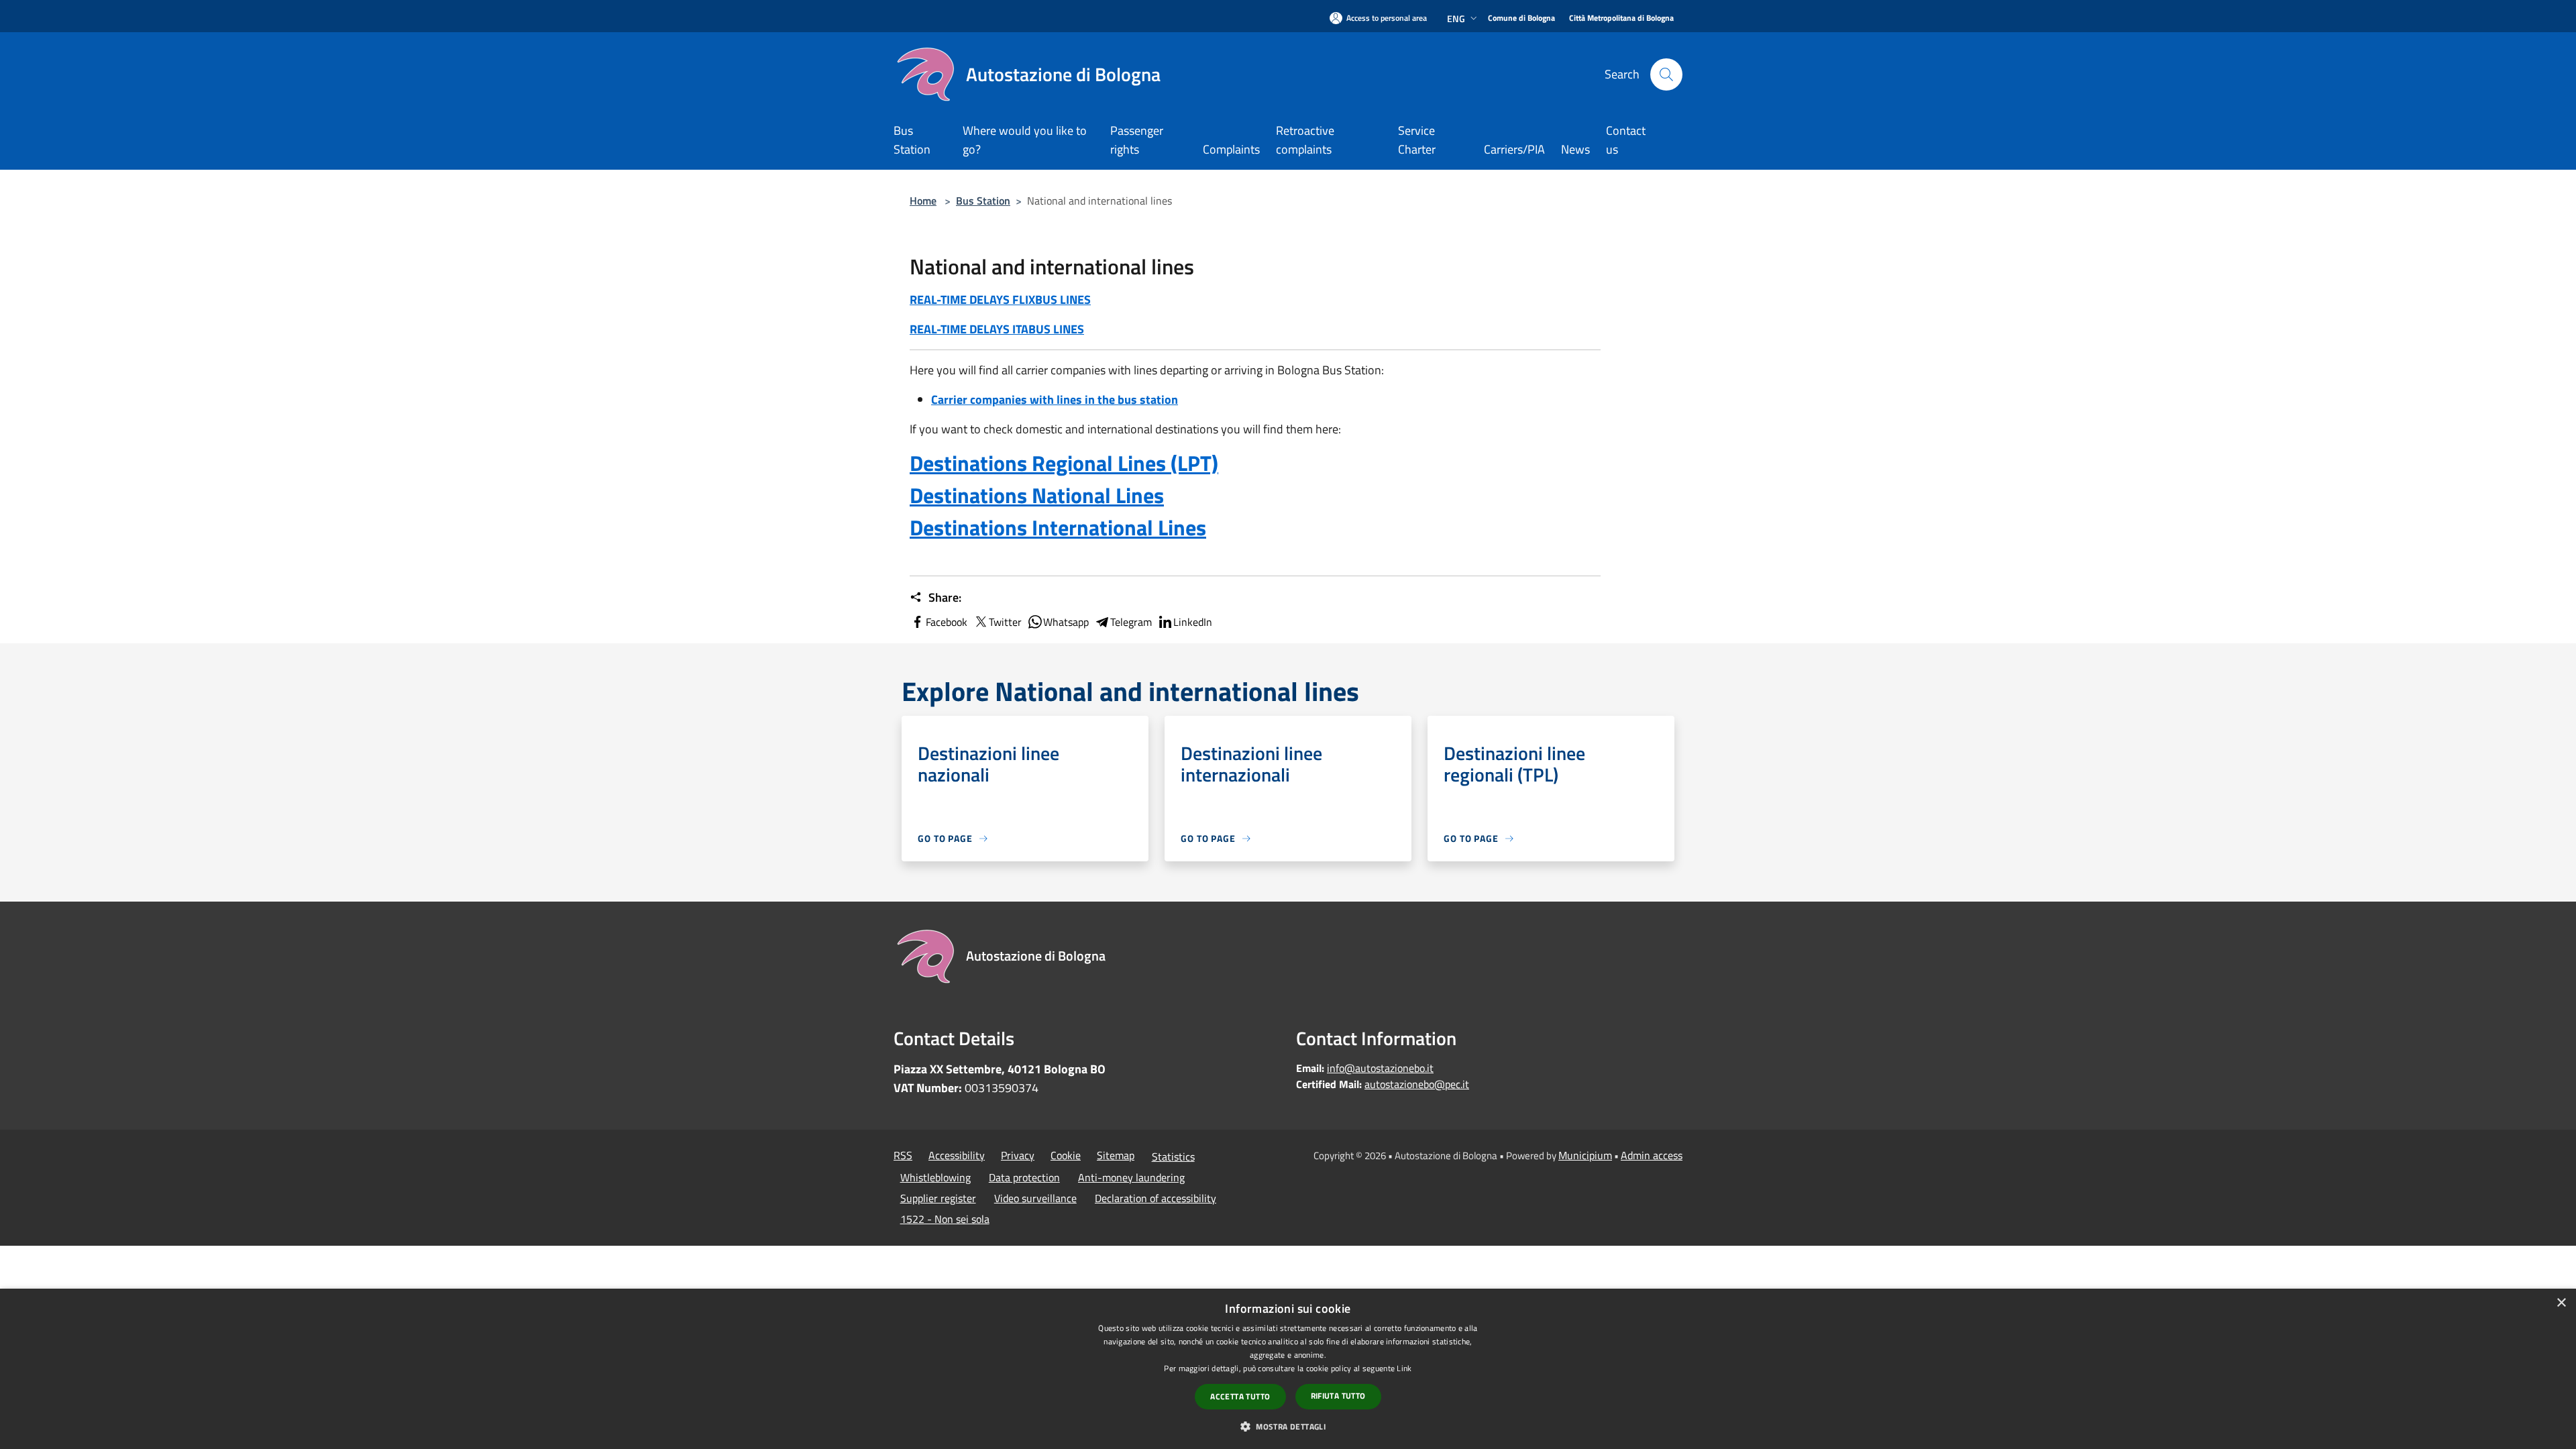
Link (1404, 1368)
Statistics (1173, 1157)
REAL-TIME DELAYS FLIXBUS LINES (1000, 300)
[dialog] (1288, 1369)
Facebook (947, 622)
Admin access (1652, 1155)
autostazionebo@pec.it (1417, 1084)
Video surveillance (1035, 1198)
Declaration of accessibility (1156, 1198)
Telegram (1131, 622)
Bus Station (983, 201)
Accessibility (957, 1155)
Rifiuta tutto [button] (1338, 1396)
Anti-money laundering (1131, 1177)
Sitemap (1116, 1155)
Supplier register (938, 1198)
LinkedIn (1193, 622)
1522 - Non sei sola (945, 1219)
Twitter (1005, 622)
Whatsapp (1066, 622)
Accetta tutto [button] (1240, 1396)
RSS (903, 1155)
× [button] (2561, 1303)
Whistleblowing (935, 1177)
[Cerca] (1666, 74)
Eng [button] (1456, 18)
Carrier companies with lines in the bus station (1055, 399)
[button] (1288, 1426)
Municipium (1585, 1155)
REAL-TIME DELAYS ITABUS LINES (997, 329)
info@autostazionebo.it (1380, 1068)
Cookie (1066, 1155)
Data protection (1024, 1177)
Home (923, 201)
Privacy (1018, 1155)
